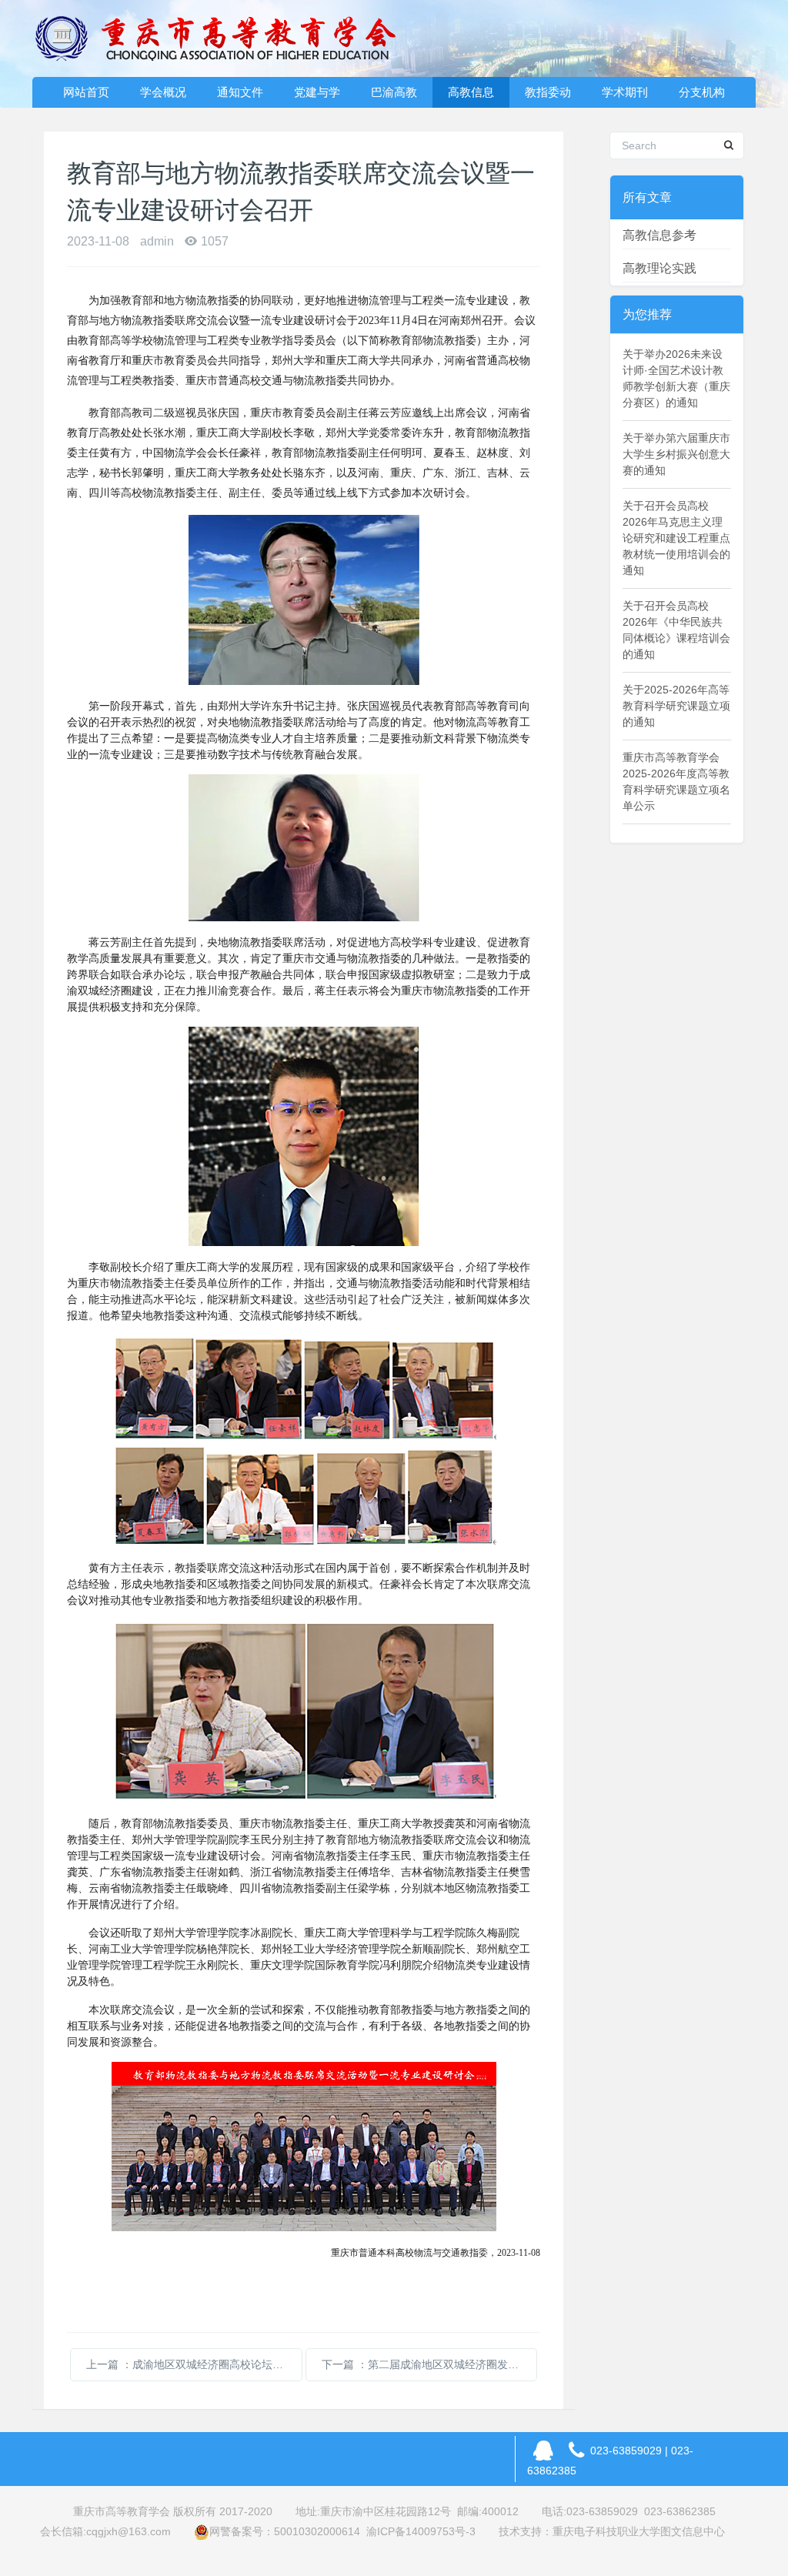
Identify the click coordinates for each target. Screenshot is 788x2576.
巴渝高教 (394, 92)
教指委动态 (548, 97)
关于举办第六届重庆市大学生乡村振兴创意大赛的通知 (676, 454)
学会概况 (163, 92)
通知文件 (240, 92)
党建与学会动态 (317, 97)
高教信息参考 (659, 235)
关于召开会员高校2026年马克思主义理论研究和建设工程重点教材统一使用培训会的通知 (676, 538)
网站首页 (86, 92)
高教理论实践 (659, 268)
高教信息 (471, 92)
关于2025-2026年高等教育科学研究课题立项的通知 (676, 706)
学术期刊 (625, 92)
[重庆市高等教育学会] (225, 38)
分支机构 (702, 92)
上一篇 (194, 2364)
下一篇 (429, 2364)
